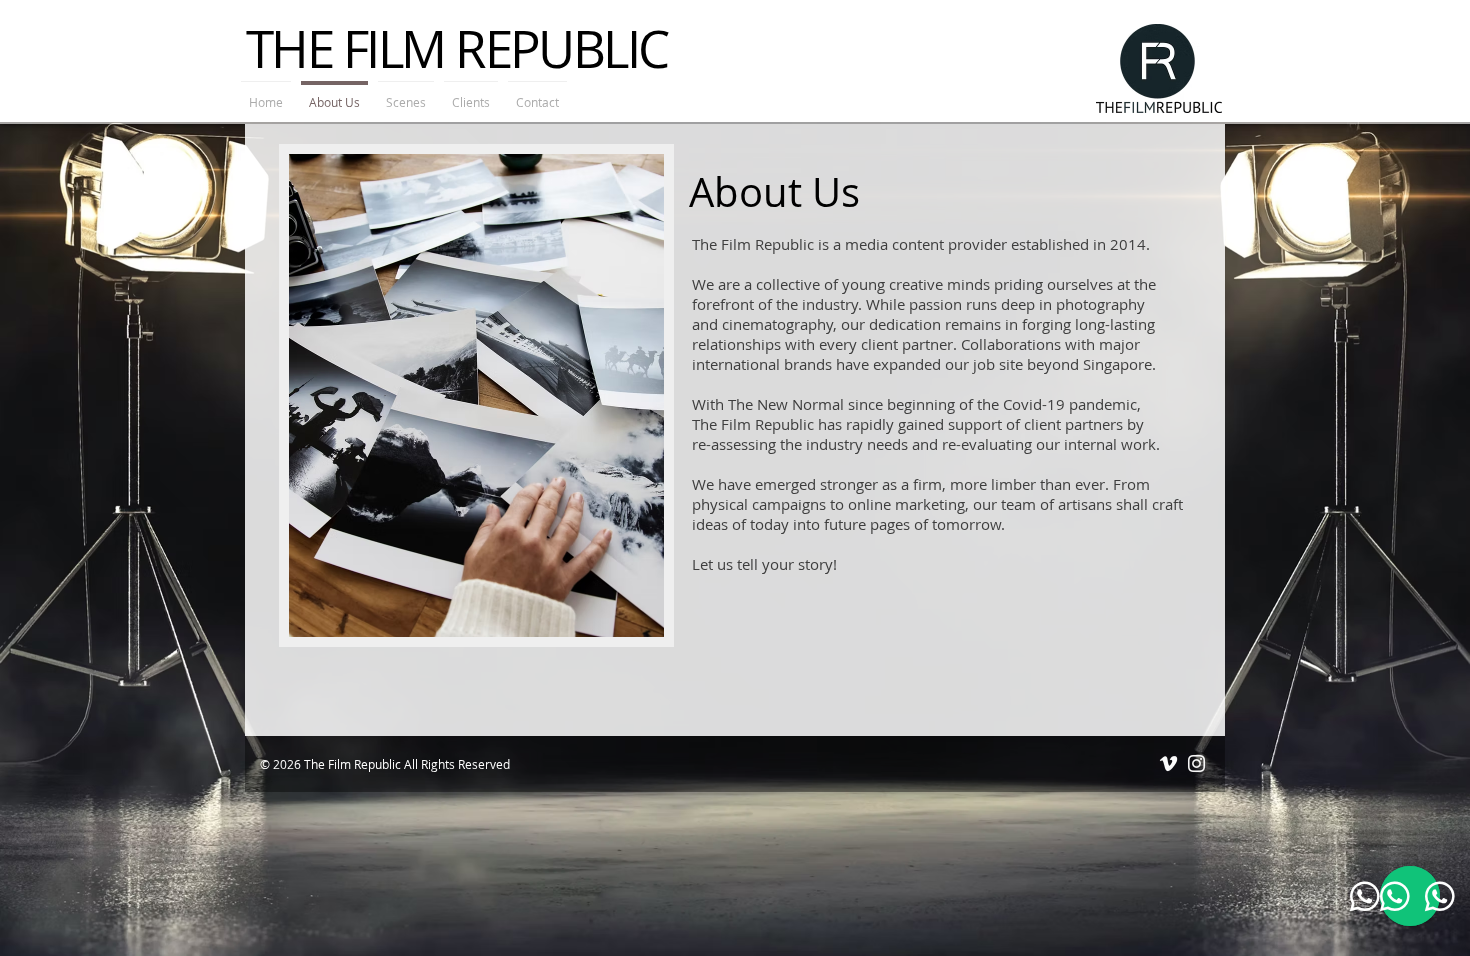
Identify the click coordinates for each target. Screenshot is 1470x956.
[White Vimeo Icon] (1168, 763)
